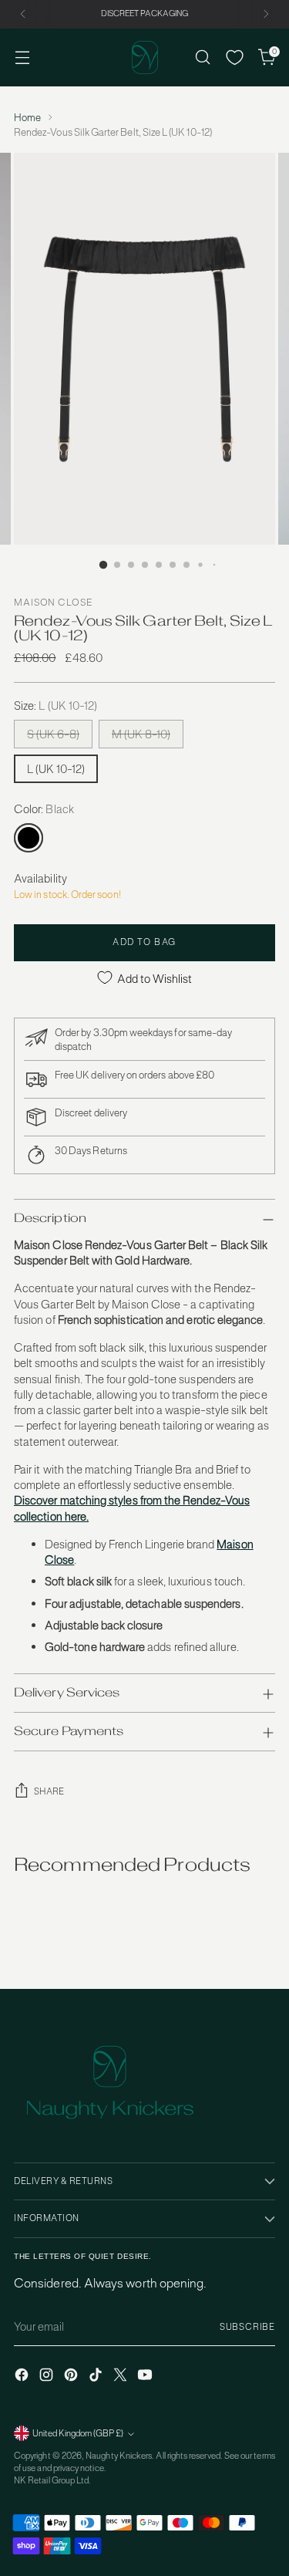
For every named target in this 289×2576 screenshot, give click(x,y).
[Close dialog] (273, 1220)
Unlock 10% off (76, 1318)
